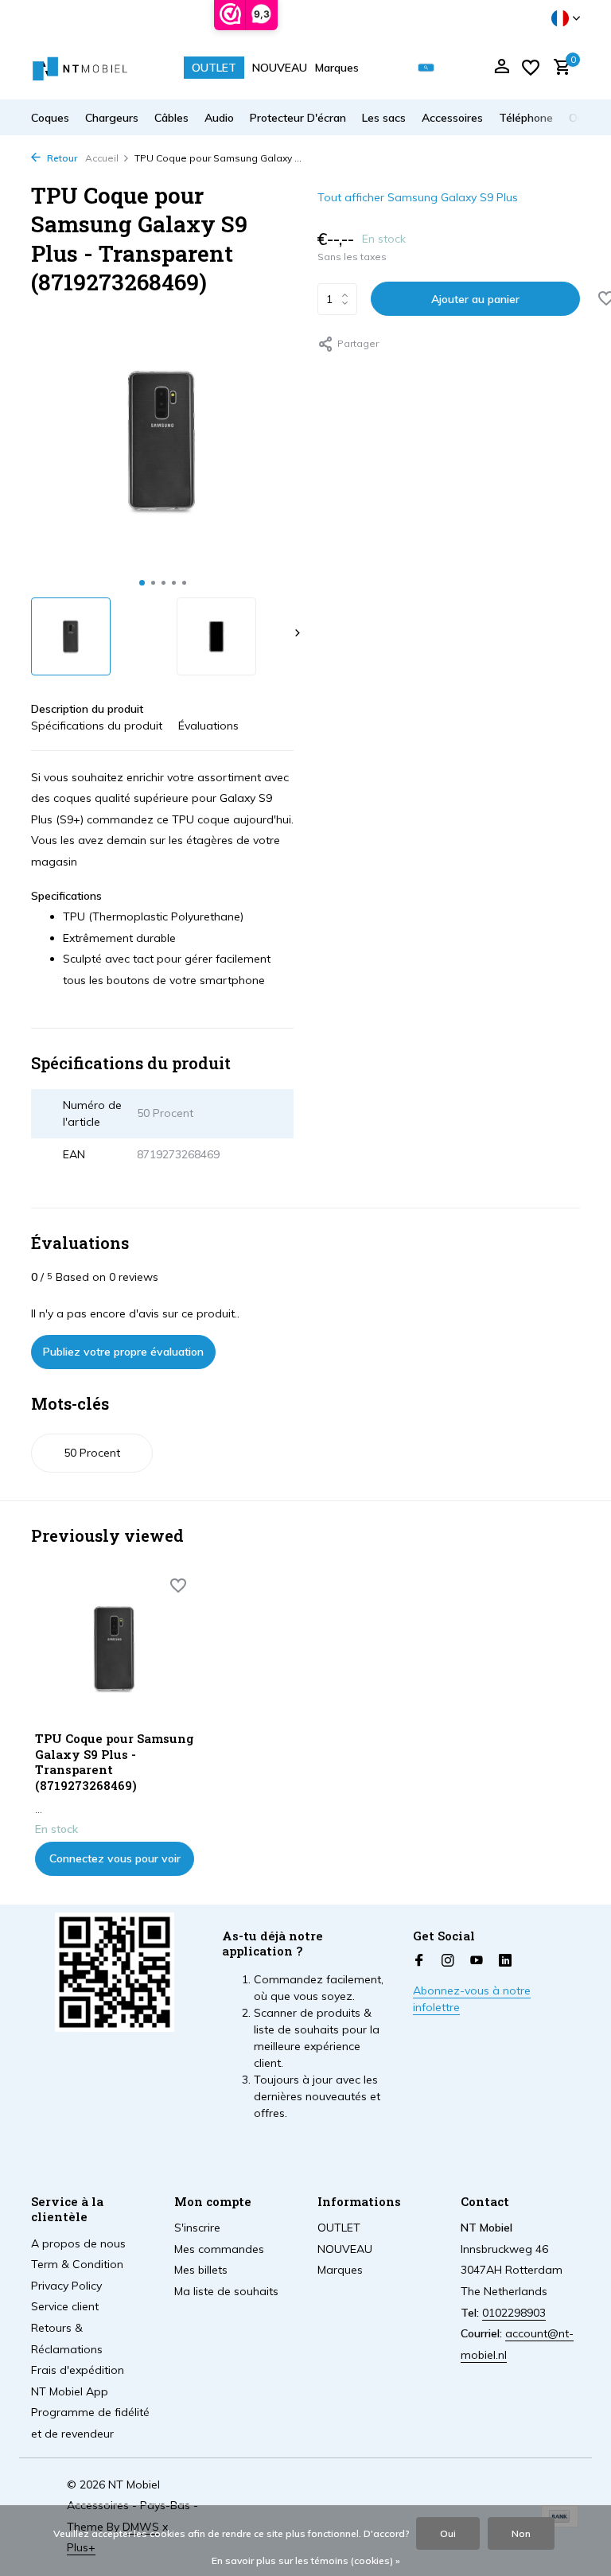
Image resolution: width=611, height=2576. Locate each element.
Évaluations (208, 726)
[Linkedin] (505, 1961)
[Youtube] (477, 1961)
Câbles (171, 118)
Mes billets (201, 2270)
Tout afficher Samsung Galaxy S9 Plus (418, 197)
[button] (142, 583)
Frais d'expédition (78, 2370)
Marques (337, 68)
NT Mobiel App (70, 2391)
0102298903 (514, 2313)
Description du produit (87, 709)
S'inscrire (197, 2228)
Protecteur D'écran (298, 118)
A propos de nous (78, 2243)
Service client (65, 2306)
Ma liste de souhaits (226, 2291)
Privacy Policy (66, 2286)
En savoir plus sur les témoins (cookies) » (306, 2560)
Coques (50, 118)
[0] (558, 68)
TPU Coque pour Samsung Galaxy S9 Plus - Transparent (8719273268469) (115, 1762)
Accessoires (452, 118)
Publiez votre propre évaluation (123, 1352)
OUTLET (214, 68)
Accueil (102, 158)
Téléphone (526, 118)
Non (521, 2533)
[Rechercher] (426, 68)
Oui (448, 2533)
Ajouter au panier (475, 299)
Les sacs (384, 118)
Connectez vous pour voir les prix (115, 1864)
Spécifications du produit (97, 726)
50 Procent (92, 1453)
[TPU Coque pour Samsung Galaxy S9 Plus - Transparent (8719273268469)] (115, 1649)
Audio (219, 118)
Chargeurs (112, 118)
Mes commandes (219, 2249)
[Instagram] (448, 1961)
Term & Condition (77, 2264)
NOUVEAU (280, 68)
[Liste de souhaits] (531, 68)
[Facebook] (419, 1961)
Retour (61, 158)
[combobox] (438, 68)
